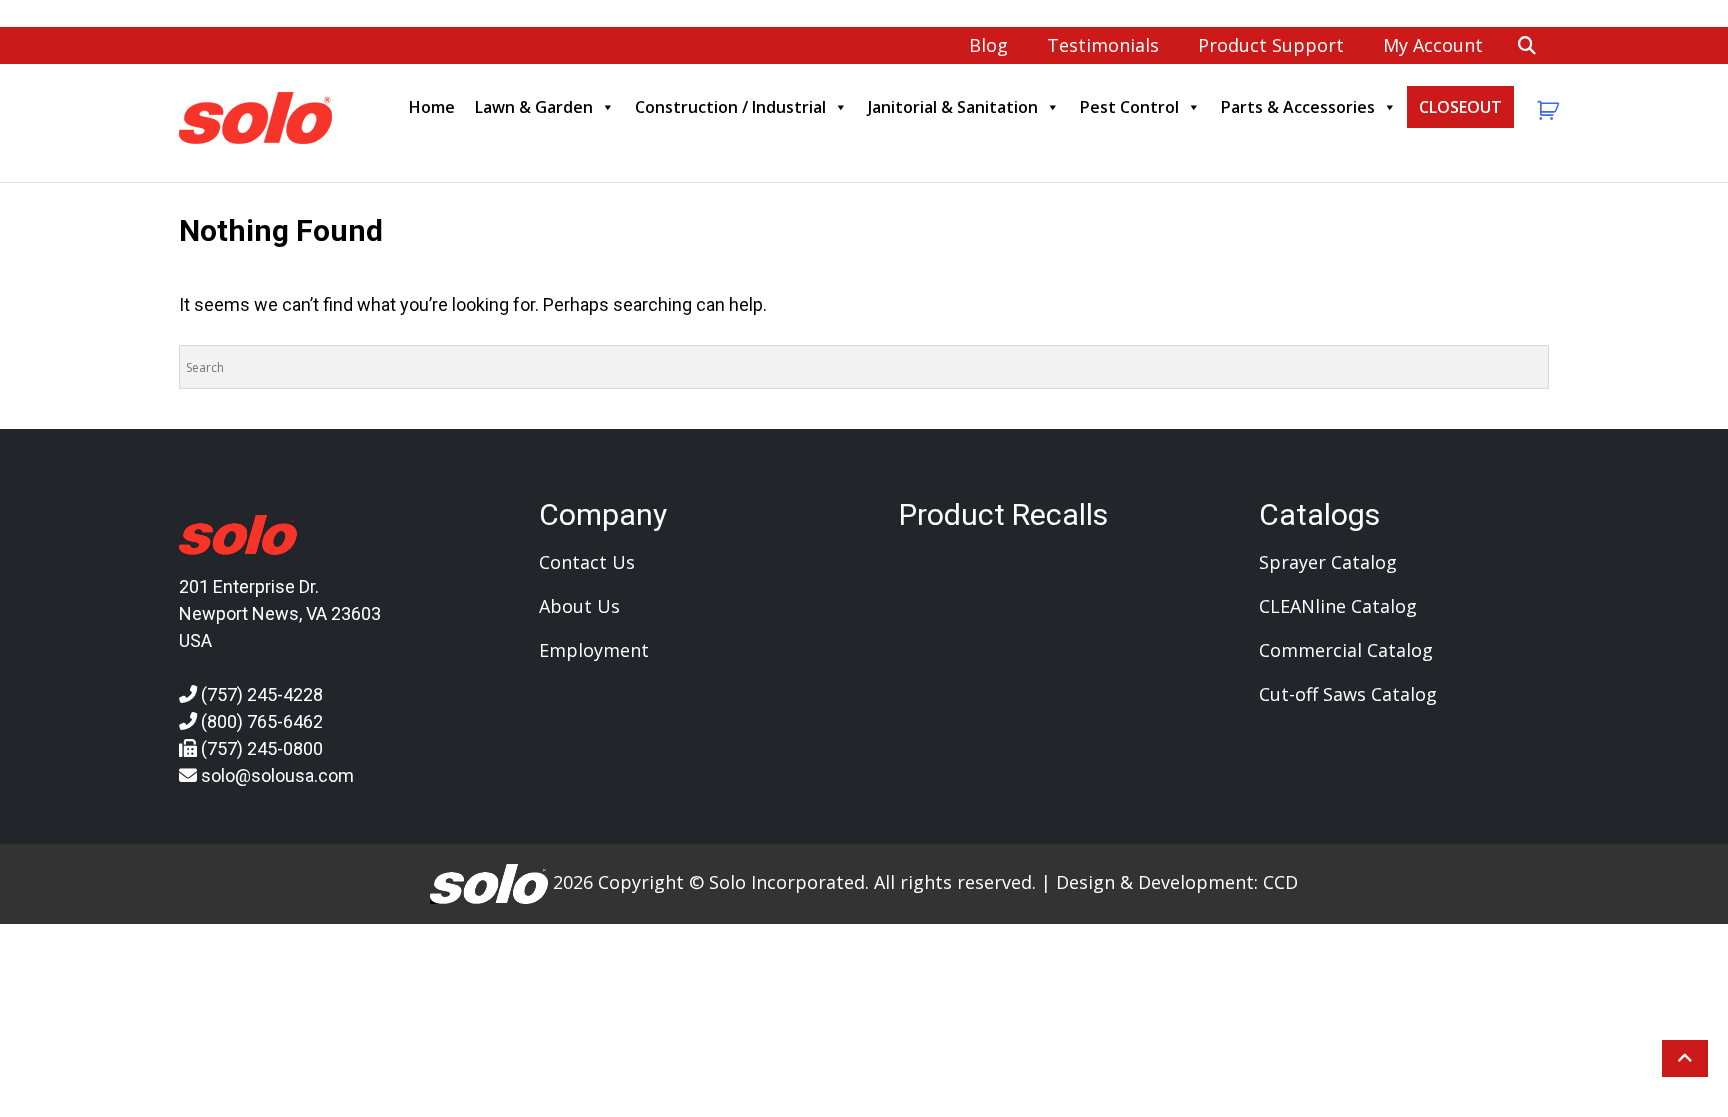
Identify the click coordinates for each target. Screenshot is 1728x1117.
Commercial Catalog (1346, 650)
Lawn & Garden (534, 107)
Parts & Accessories (1298, 107)
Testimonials (1103, 45)
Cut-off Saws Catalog (1348, 694)
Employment (594, 650)
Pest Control (1129, 107)
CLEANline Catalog (1338, 606)
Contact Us (587, 562)
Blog (988, 45)
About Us (579, 606)
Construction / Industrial (730, 107)
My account (1433, 45)
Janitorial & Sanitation (953, 107)
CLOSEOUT (1460, 107)
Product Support (1271, 45)
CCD (1280, 882)
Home (432, 107)
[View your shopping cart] (1545, 110)
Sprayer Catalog (1328, 562)
